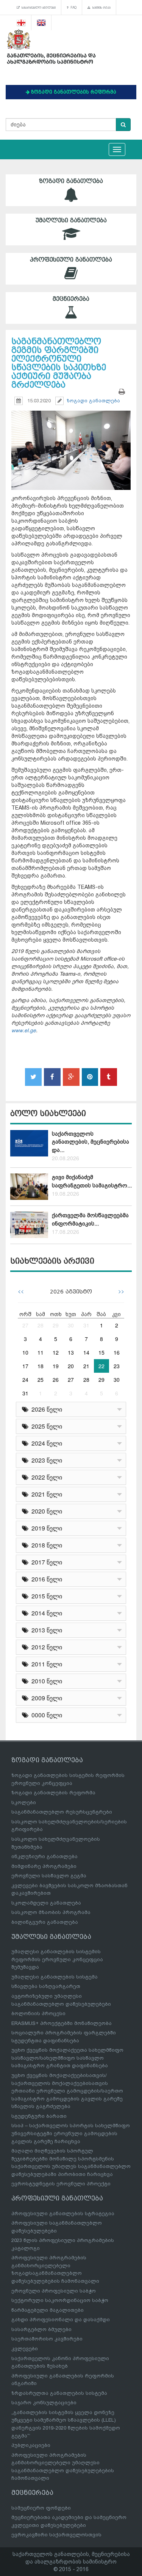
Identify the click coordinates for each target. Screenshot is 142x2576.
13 (71, 1352)
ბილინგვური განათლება (45, 1922)
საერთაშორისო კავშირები (47, 2339)
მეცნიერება (71, 299)
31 (86, 1325)
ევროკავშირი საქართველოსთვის (56, 2535)
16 (117, 1352)
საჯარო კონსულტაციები (44, 2403)
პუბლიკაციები (31, 2445)
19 (56, 1366)
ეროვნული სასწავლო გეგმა (49, 1876)
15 (101, 1352)
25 (41, 1380)
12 (56, 1352)
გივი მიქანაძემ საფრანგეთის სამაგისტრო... (92, 1181)
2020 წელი (45, 1511)
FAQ (73, 8)
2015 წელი (45, 1596)
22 (101, 1366)
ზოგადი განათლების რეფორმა (53, 1793)
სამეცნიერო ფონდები (41, 2508)
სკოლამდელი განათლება (46, 1903)
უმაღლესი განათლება (71, 220)
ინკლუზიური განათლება (44, 1856)
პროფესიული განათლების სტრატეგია (63, 2213)
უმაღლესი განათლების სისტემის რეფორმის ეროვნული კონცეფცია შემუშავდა (57, 1959)
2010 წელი (45, 1681)
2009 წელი (45, 1698)
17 (25, 1366)
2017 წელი (45, 1562)
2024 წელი (45, 1443)
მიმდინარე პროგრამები (44, 1866)
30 (71, 1325)
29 (56, 1325)
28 (41, 1325)
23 (117, 1366)
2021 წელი (45, 1494)
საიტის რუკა (101, 8)
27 (25, 1325)
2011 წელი (45, 1664)
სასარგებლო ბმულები (38, 8)
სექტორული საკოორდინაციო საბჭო (60, 2300)
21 (86, 1366)
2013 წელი (45, 1630)
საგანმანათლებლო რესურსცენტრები (62, 1812)
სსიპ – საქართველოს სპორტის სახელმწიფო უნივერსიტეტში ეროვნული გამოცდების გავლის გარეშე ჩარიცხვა (71, 2133)
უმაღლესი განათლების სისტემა (55, 1977)
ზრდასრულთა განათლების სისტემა (59, 2393)
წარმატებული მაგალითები (48, 2310)
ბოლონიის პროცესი (38, 2013)
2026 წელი (45, 1409)
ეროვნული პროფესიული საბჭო (54, 2291)
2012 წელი (45, 1647)
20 (71, 1366)
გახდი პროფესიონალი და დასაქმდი (61, 2320)
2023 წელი (45, 1460)
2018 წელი (45, 1545)
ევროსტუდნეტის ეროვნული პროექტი (61, 2184)
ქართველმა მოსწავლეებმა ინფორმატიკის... (90, 1219)
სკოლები (24, 1802)
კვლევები (25, 2349)
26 (56, 1380)
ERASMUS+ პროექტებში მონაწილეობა (62, 2023)
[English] (41, 23)
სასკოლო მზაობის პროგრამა (51, 1912)
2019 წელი (45, 1528)
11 (41, 1352)
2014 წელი (45, 1613)
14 (86, 1352)
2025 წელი (45, 1426)
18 (41, 1366)
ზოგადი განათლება (71, 181)
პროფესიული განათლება (71, 260)
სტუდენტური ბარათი (39, 2116)
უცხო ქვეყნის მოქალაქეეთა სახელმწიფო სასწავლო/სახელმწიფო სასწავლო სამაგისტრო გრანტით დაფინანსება (67, 2058)
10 (25, 1352)
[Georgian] (21, 23)
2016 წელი (45, 1579)
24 (25, 1380)
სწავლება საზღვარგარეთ (46, 1986)
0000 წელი (45, 1715)
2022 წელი (45, 1477)
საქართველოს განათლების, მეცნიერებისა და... (91, 1142)
